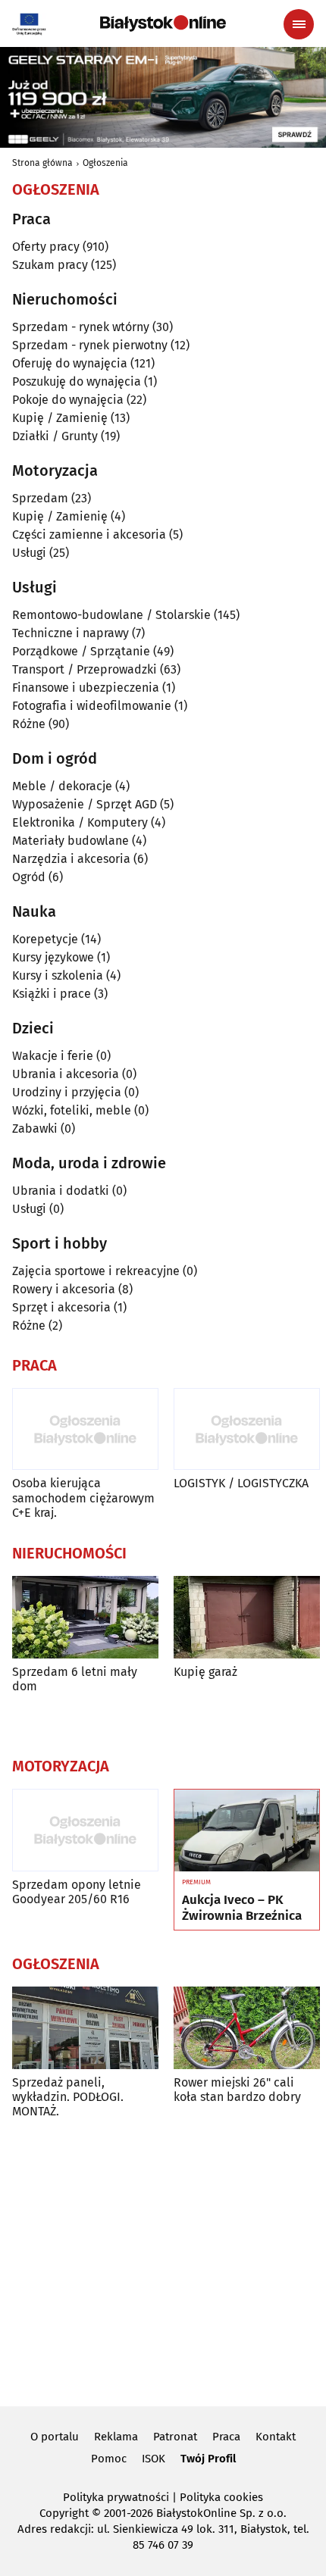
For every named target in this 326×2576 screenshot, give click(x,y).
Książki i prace (52, 994)
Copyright (64, 2513)
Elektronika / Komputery (80, 822)
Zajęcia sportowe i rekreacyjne (96, 1271)
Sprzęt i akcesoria (61, 1307)
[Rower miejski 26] (247, 2028)
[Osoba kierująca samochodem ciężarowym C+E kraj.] (85, 1429)
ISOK (154, 2459)
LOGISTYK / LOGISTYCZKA (241, 1483)
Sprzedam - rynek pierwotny (90, 345)
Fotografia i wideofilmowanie (92, 706)
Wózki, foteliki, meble (72, 1110)
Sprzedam (40, 498)
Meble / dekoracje (62, 786)
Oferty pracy (46, 247)
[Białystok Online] (163, 23)
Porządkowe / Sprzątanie (81, 651)
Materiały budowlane (71, 841)
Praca (226, 2437)
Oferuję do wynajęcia (70, 363)
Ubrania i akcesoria (66, 1074)
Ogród (29, 877)
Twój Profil (208, 2459)
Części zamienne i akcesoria (89, 535)
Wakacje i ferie (53, 1056)
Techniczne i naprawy (71, 633)
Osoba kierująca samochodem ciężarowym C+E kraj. (83, 1497)
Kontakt (276, 2437)
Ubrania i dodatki (61, 1191)
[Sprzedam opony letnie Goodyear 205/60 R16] (85, 1830)
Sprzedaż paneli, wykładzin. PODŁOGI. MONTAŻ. (68, 2097)
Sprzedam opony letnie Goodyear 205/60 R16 (77, 1892)
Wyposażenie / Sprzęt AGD (85, 804)
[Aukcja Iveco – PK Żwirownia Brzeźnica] (247, 1830)
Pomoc (109, 2459)
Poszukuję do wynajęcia (77, 381)
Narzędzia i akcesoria (71, 859)
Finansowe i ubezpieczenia (86, 688)
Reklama (116, 2437)
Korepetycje (45, 939)
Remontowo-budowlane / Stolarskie (111, 615)
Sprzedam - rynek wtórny (81, 327)
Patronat (175, 2437)
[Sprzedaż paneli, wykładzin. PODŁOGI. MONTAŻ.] (85, 2028)
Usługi (29, 553)
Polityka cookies (221, 2497)
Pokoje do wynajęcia (68, 400)
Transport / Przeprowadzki (85, 669)
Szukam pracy (50, 265)
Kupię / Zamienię (60, 418)
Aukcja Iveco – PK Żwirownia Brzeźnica (242, 1908)
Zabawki (35, 1129)
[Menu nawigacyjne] (299, 24)
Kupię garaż (205, 1672)
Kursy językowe (53, 957)
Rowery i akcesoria (64, 1289)
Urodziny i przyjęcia (67, 1092)
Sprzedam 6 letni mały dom (75, 1679)
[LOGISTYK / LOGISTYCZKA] (247, 1429)
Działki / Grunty (55, 436)
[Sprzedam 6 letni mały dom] (85, 1617)
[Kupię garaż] (247, 1617)
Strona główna (42, 163)
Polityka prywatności (116, 2497)
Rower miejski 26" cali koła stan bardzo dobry (237, 2090)
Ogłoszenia (105, 163)
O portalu (55, 2437)
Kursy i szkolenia (58, 975)
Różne (29, 724)
